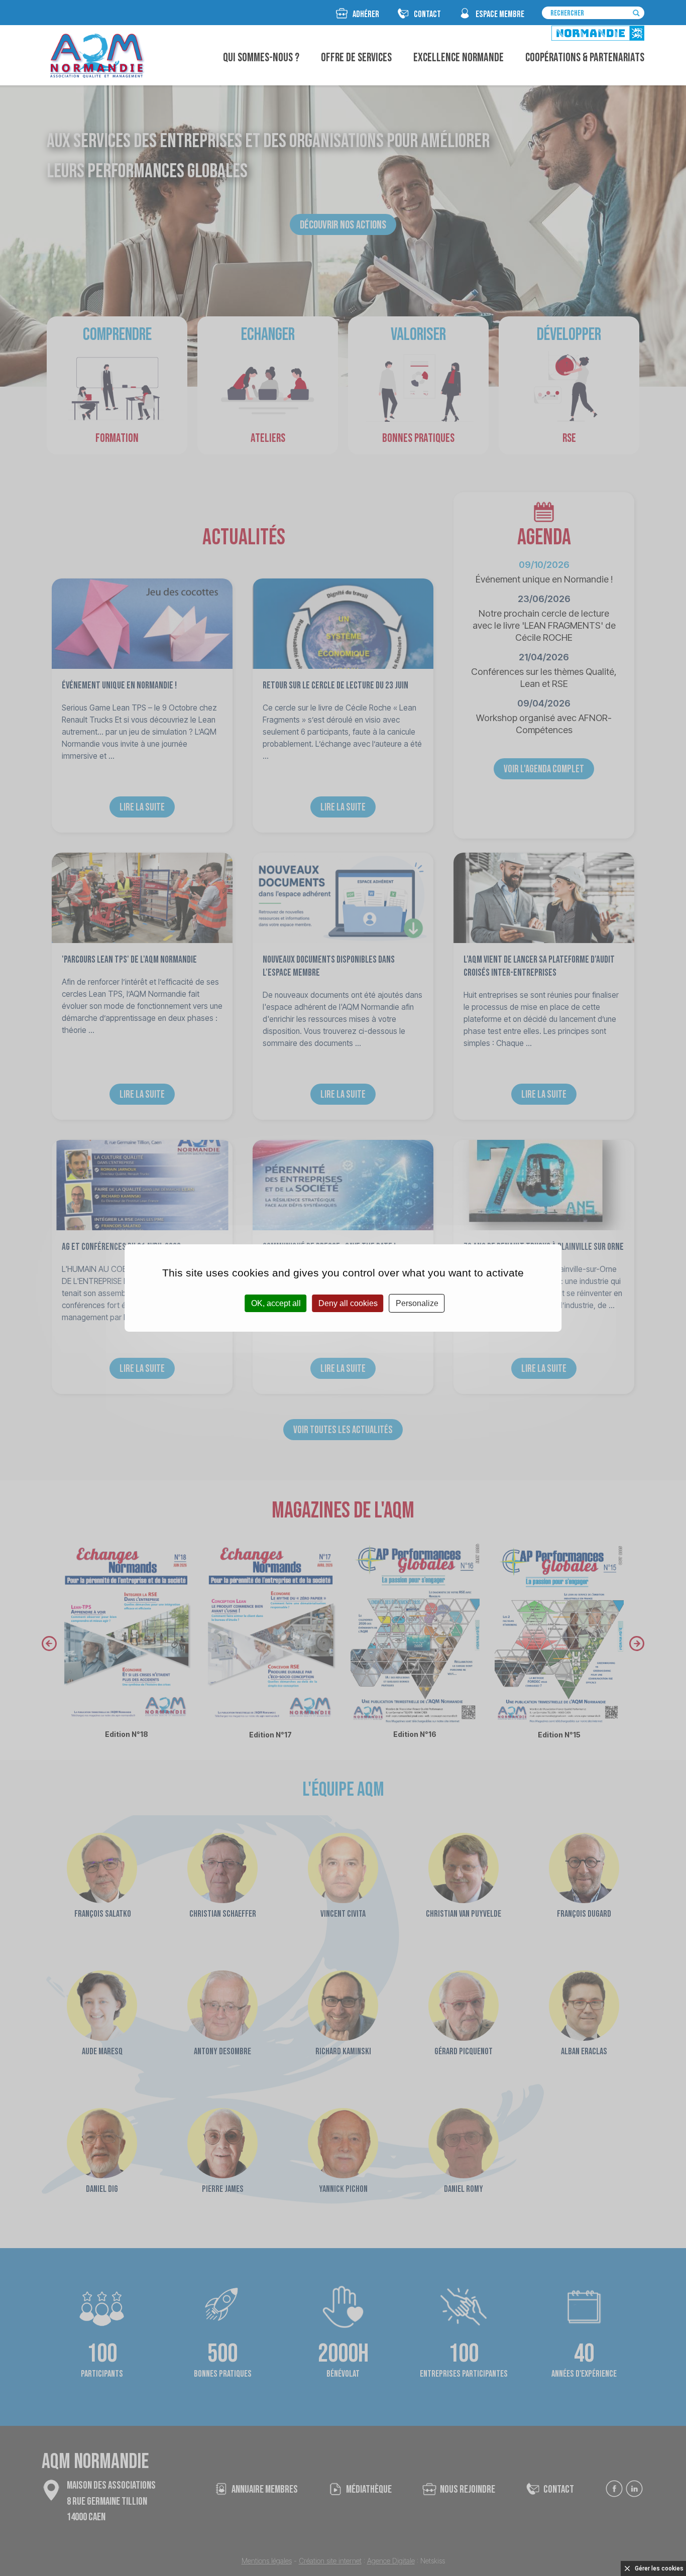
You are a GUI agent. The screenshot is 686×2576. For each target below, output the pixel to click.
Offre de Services (356, 58)
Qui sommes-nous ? (261, 58)
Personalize (417, 1303)
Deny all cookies (348, 1303)
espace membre (500, 14)
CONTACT (427, 14)
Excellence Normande (459, 58)
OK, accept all (276, 1303)
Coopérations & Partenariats (585, 58)
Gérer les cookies (659, 2568)
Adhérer (366, 14)
